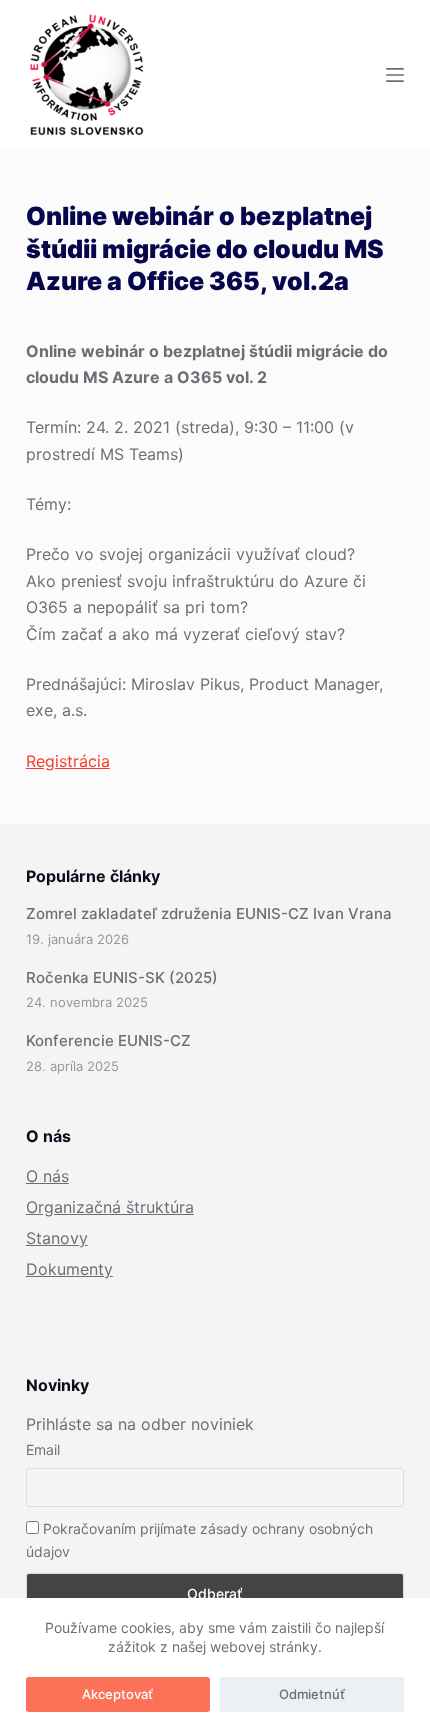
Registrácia (68, 761)
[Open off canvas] (395, 75)
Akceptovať (117, 1694)
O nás (47, 1176)
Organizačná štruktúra (110, 1207)
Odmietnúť (312, 1694)
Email (43, 1449)
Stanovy (57, 1238)
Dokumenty (69, 1269)
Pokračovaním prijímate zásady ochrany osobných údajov (199, 1540)
